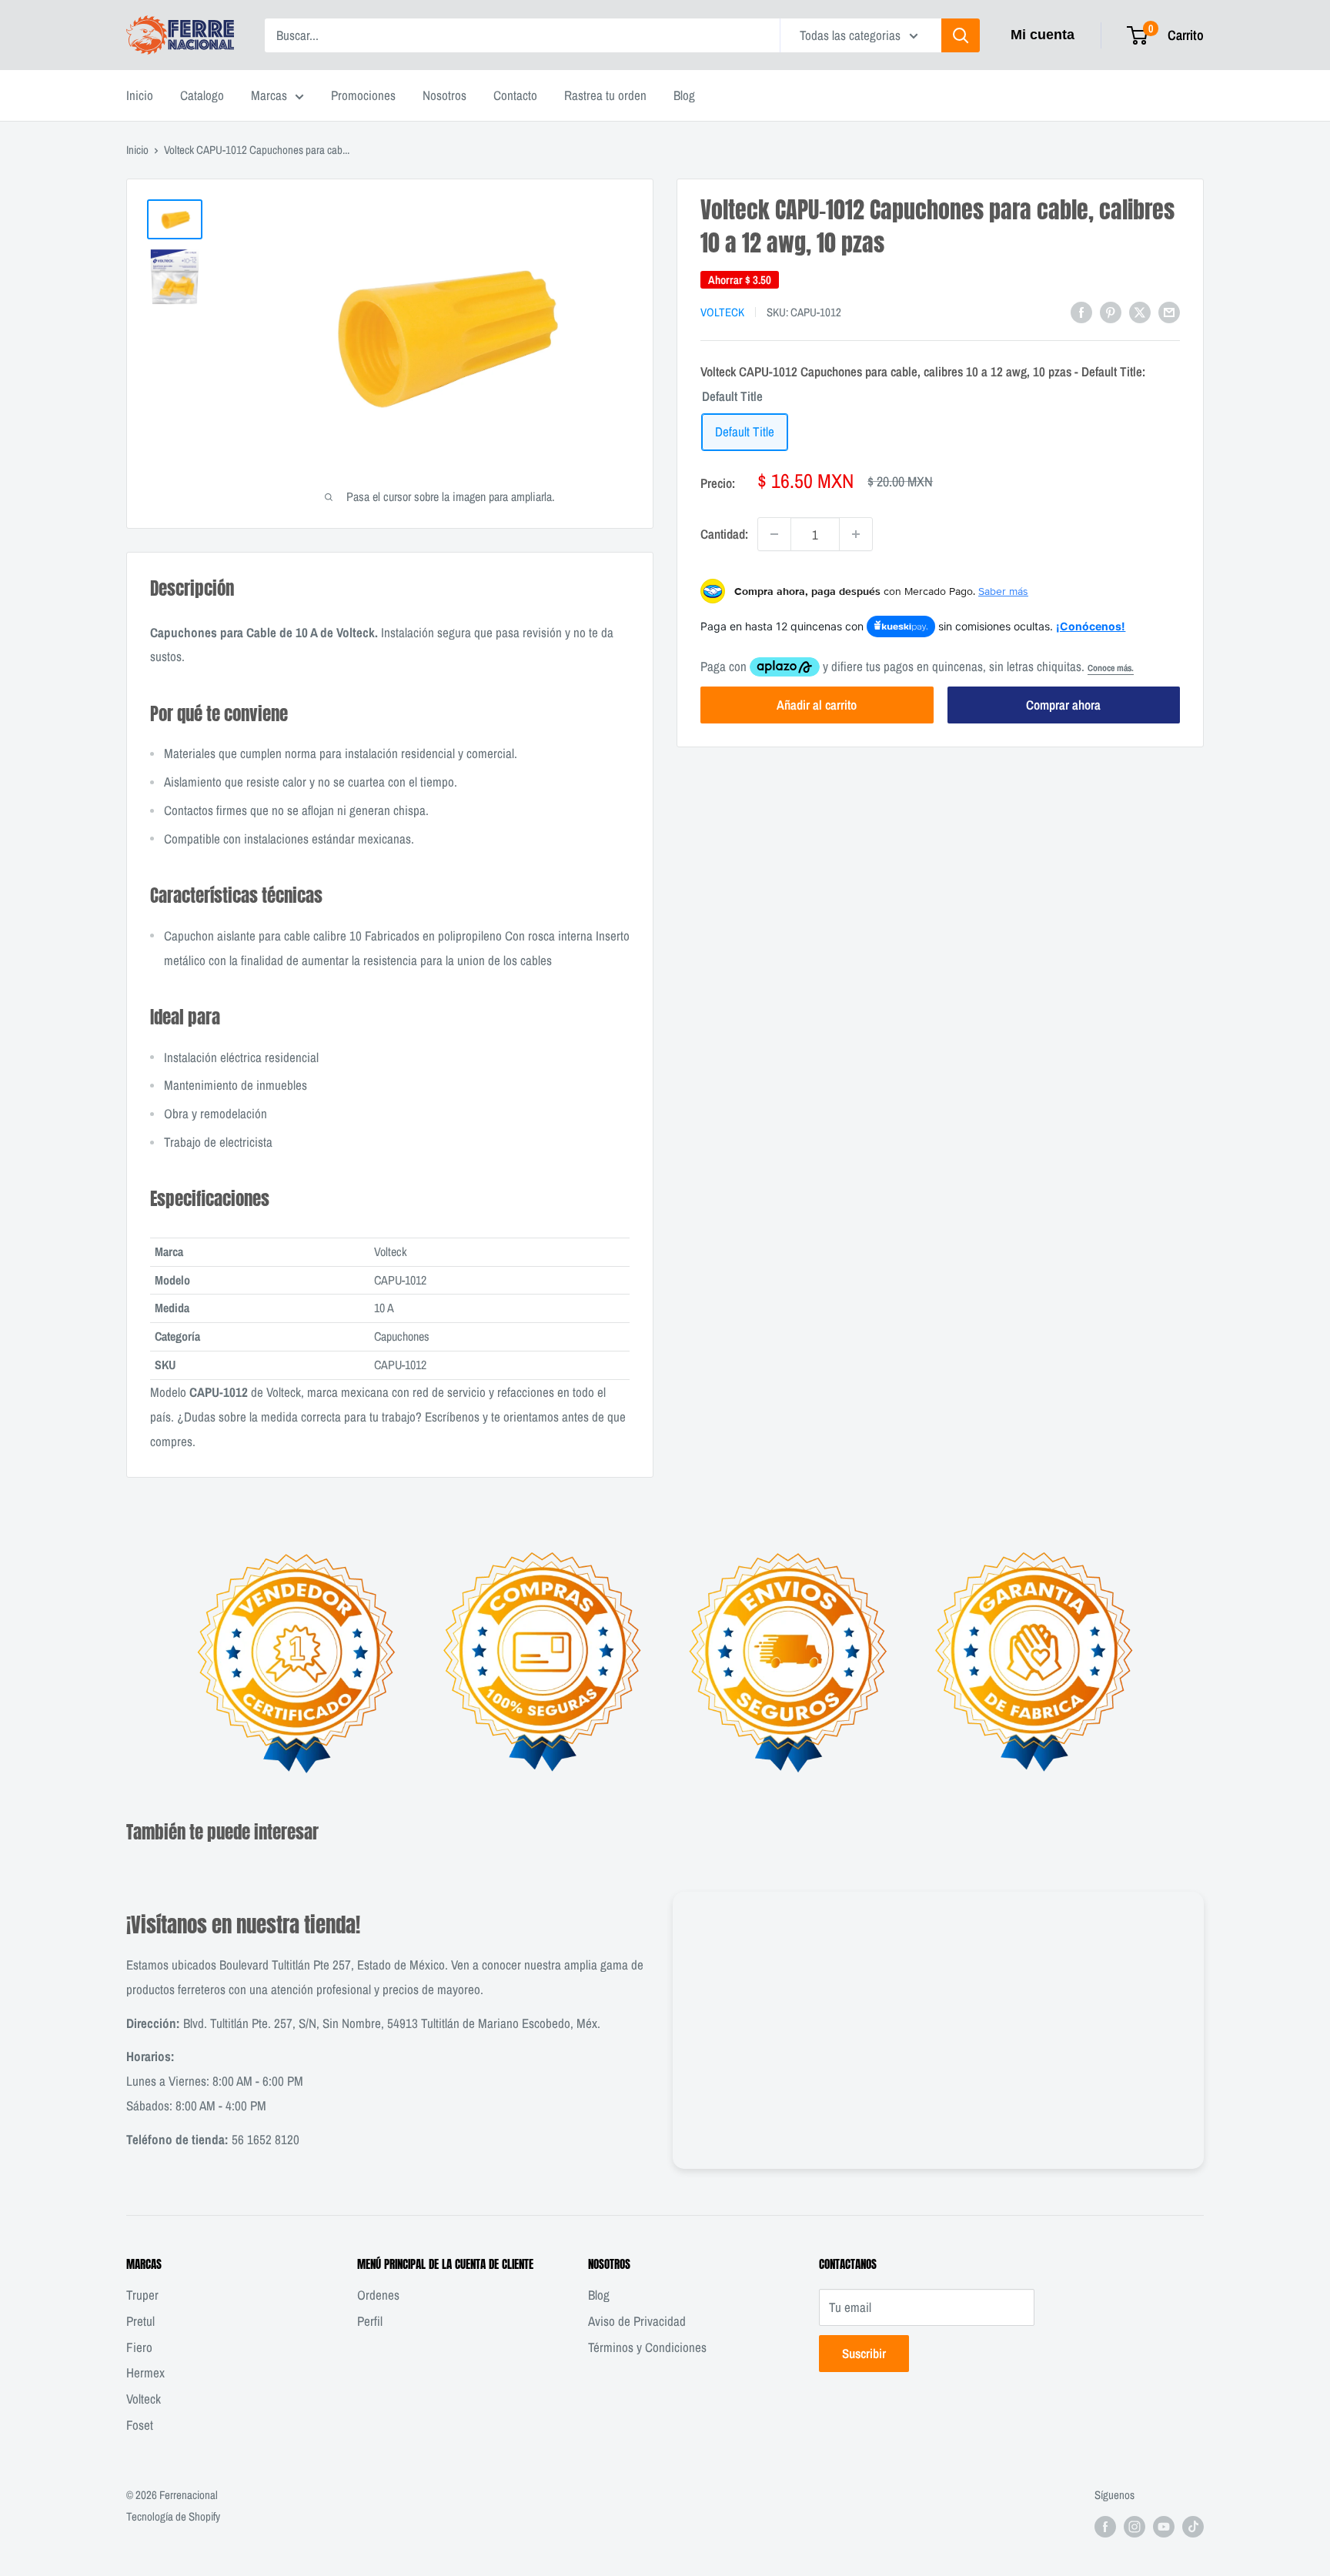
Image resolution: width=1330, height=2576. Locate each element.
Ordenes (378, 2295)
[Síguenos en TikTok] (1193, 2526)
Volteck (722, 312)
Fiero (139, 2347)
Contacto (515, 95)
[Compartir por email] (1169, 311)
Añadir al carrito (817, 705)
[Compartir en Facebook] (1081, 311)
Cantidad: (724, 534)
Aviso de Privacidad (637, 2321)
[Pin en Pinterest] (1111, 311)
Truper (142, 2295)
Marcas (269, 95)
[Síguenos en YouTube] (1164, 2526)
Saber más (1003, 591)
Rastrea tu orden (605, 95)
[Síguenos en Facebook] (1105, 2526)
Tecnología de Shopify (173, 2516)
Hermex (145, 2372)
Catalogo (202, 95)
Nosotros (444, 95)
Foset (140, 2425)
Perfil (370, 2321)
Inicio (140, 95)
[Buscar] (961, 35)
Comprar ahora (1063, 705)
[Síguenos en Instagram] (1135, 2526)
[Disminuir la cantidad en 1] (774, 534)
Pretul (140, 2321)
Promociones (363, 95)
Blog (684, 95)
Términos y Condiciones (647, 2347)
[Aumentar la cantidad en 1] (856, 534)
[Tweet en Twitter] (1140, 311)
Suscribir (864, 2353)
